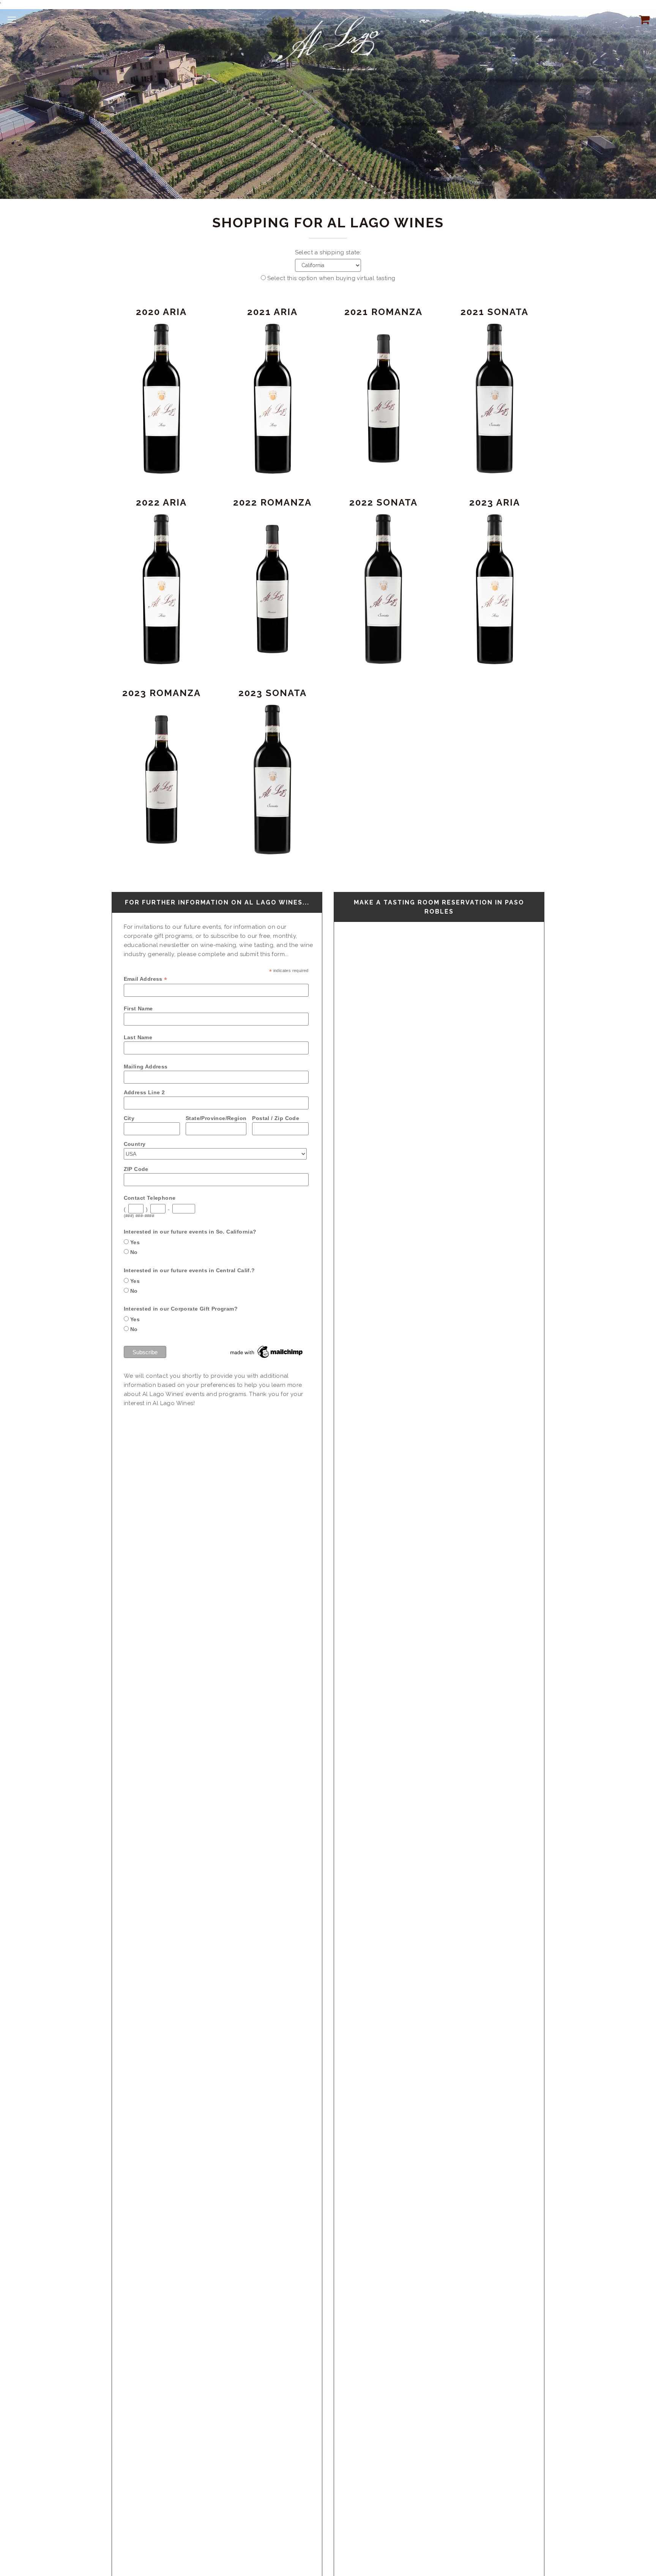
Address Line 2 (144, 1092)
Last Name (138, 1037)
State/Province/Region (216, 1118)
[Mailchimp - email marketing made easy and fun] (267, 1352)
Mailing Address (146, 1067)
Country (135, 1144)
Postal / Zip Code (276, 1118)
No (134, 1252)
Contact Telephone (150, 1198)
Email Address (146, 979)
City (129, 1118)
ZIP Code (136, 1169)
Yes (135, 1242)
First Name (138, 1008)
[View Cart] (643, 19)
